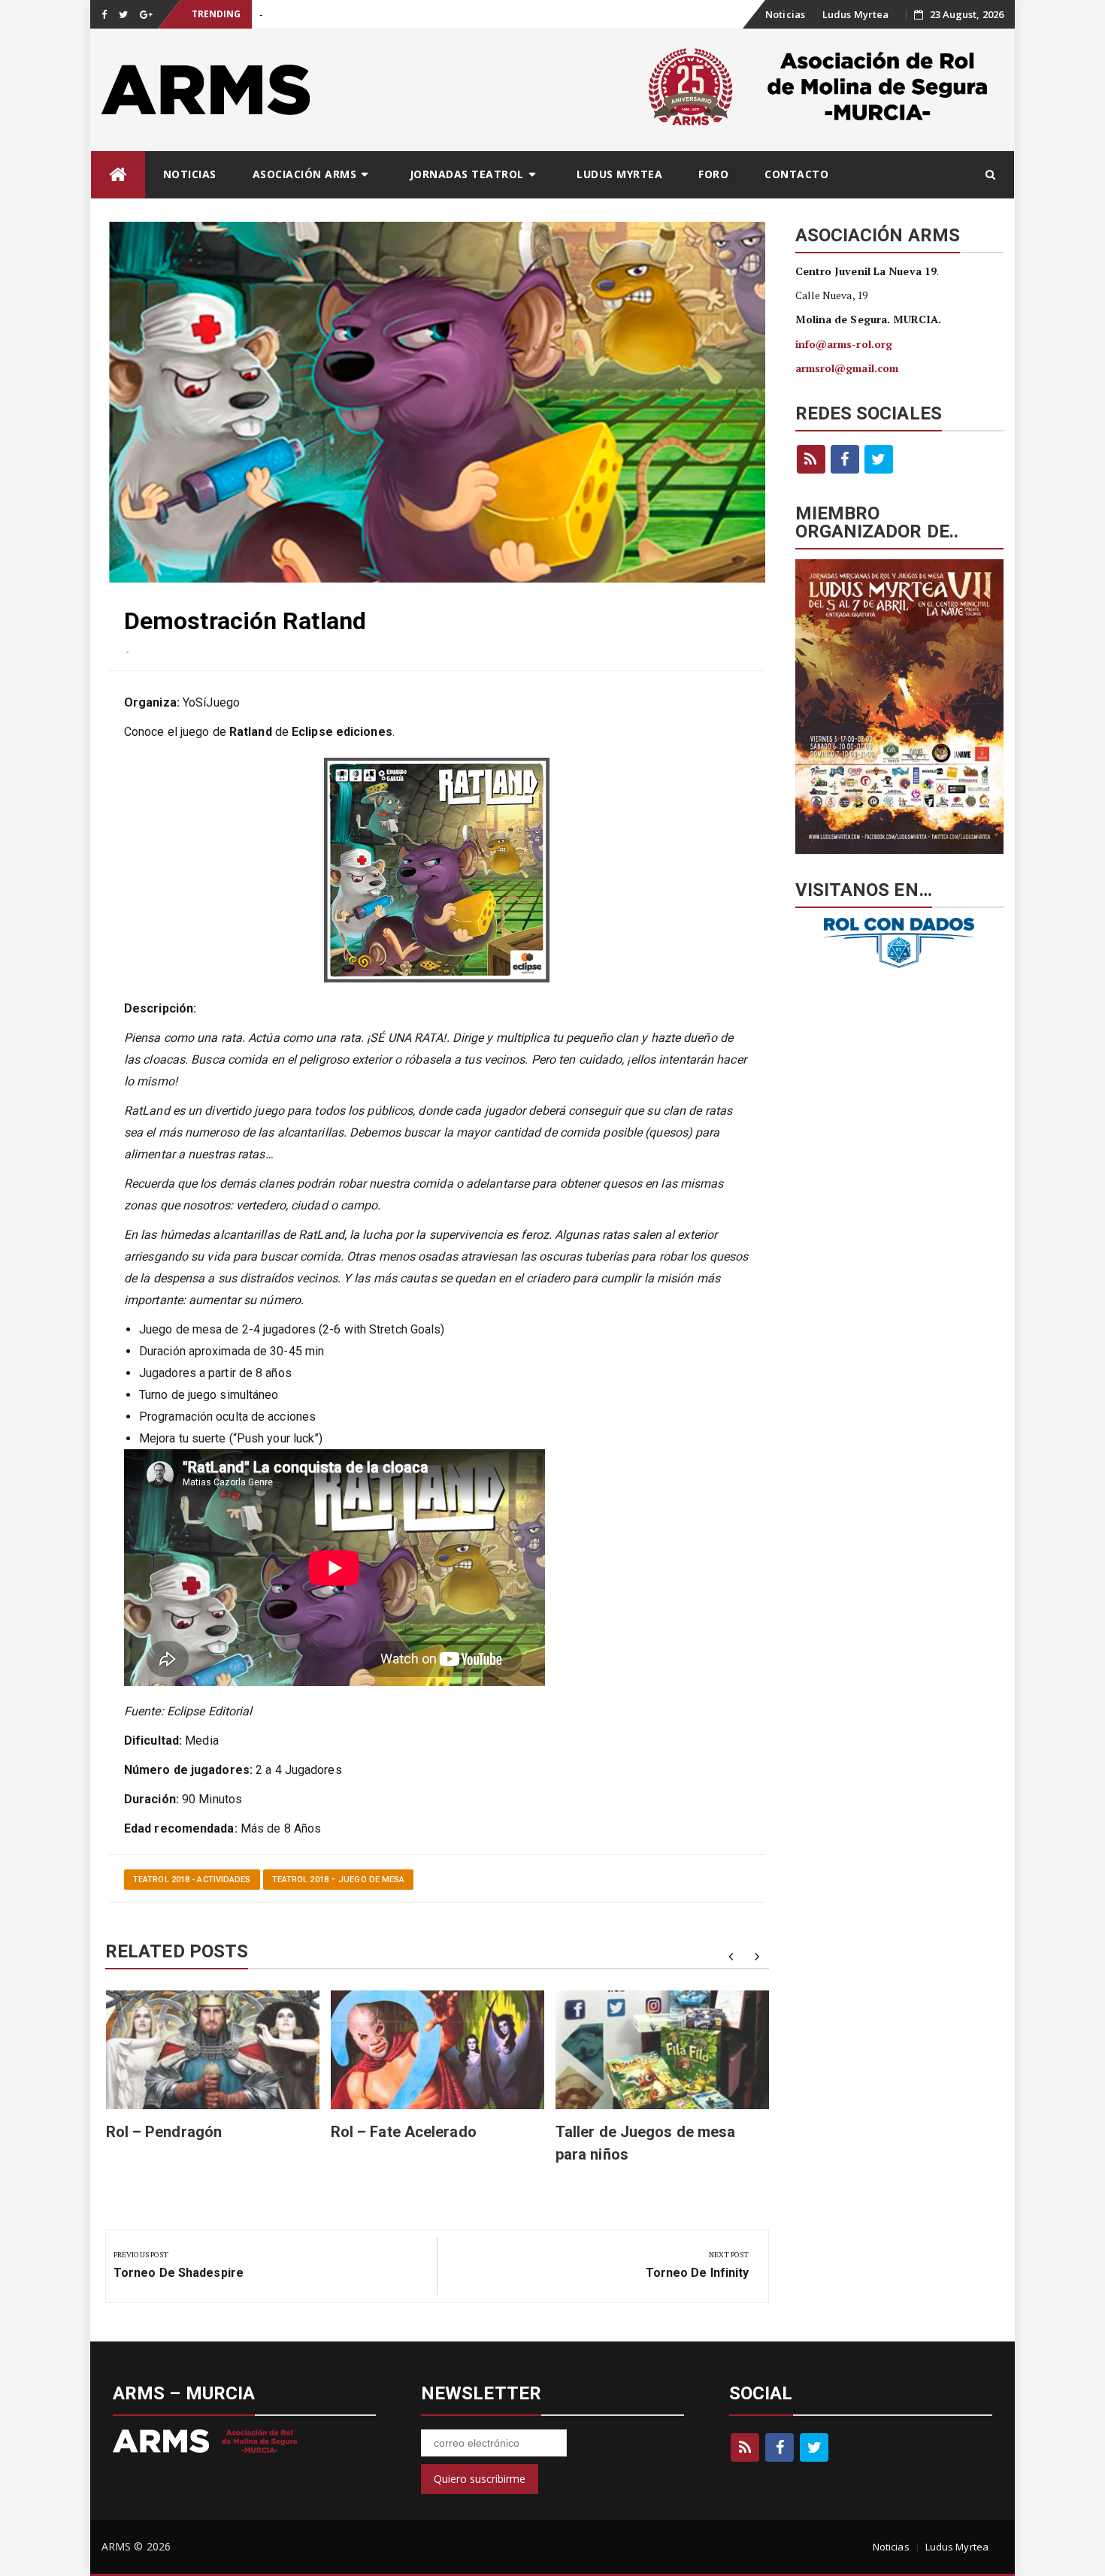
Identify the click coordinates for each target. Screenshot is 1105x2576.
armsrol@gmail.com (847, 368)
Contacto (796, 174)
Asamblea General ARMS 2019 (327, 15)
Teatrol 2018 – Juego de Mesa (339, 1880)
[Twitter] (879, 459)
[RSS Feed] (811, 459)
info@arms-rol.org (844, 344)
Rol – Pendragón (164, 2132)
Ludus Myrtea (855, 14)
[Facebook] (845, 459)
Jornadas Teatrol (467, 174)
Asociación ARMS (305, 174)
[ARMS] (118, 175)
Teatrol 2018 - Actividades (192, 1880)
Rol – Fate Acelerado (404, 2132)
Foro (713, 174)
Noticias (785, 14)
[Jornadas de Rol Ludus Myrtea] (900, 707)
